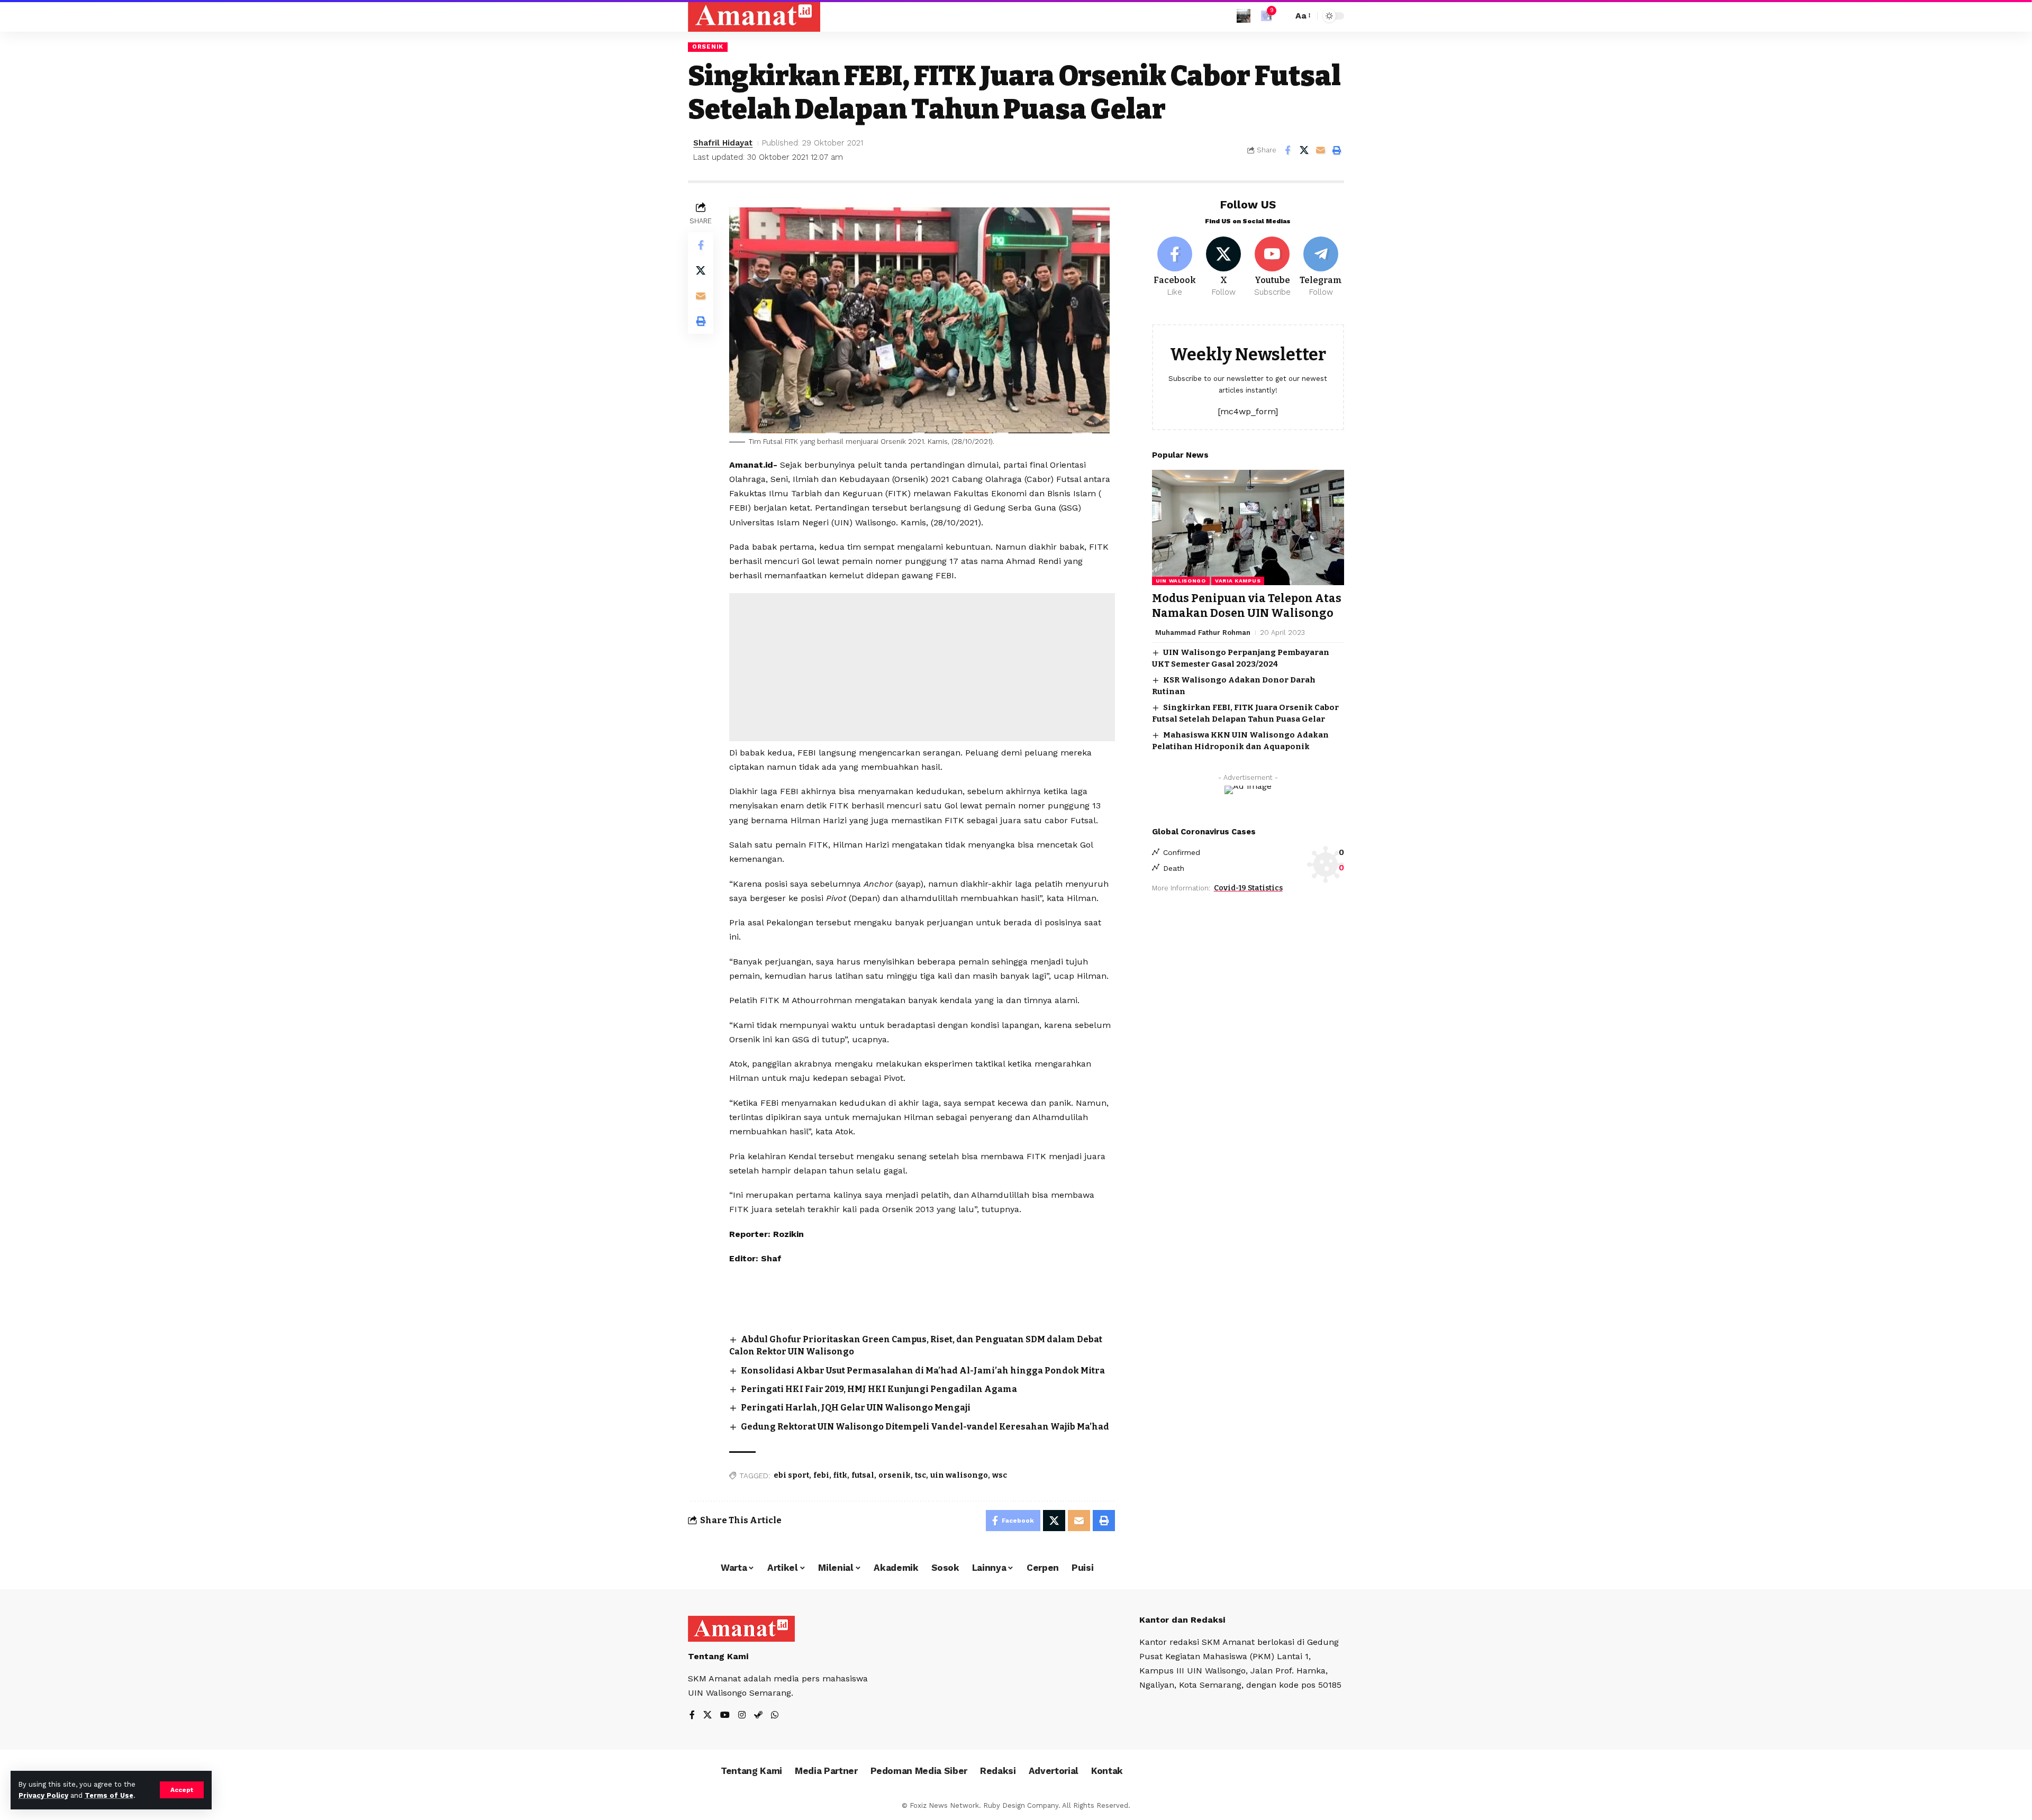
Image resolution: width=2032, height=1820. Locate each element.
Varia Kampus (1238, 581)
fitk (840, 1475)
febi (821, 1475)
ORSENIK (708, 47)
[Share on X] (1304, 150)
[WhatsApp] (775, 1716)
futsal (863, 1475)
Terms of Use (109, 1795)
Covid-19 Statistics (1248, 888)
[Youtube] (1272, 267)
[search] (1282, 16)
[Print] (1337, 150)
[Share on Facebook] (1287, 150)
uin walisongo (959, 1475)
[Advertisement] (922, 667)
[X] (1224, 267)
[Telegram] (1321, 267)
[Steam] (758, 1716)
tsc (920, 1475)
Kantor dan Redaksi (1182, 1620)
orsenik (895, 1475)
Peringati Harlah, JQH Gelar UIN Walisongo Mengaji (856, 1408)
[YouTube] (725, 1716)
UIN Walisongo (1181, 581)
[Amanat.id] (754, 16)
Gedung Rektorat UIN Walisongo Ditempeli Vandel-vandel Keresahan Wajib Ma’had (925, 1427)
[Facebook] (1175, 267)
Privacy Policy (43, 1795)
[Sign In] (1244, 16)
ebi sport (791, 1475)
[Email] (1320, 150)
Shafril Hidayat (723, 143)
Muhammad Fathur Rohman (1203, 632)
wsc (1000, 1475)
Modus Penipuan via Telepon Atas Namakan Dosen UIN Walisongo (1247, 606)
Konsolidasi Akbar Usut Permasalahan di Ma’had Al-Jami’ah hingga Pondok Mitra (923, 1371)
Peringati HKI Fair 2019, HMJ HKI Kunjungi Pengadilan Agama (879, 1389)
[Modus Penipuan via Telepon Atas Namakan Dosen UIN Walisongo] (1248, 527)
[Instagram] (742, 1716)
